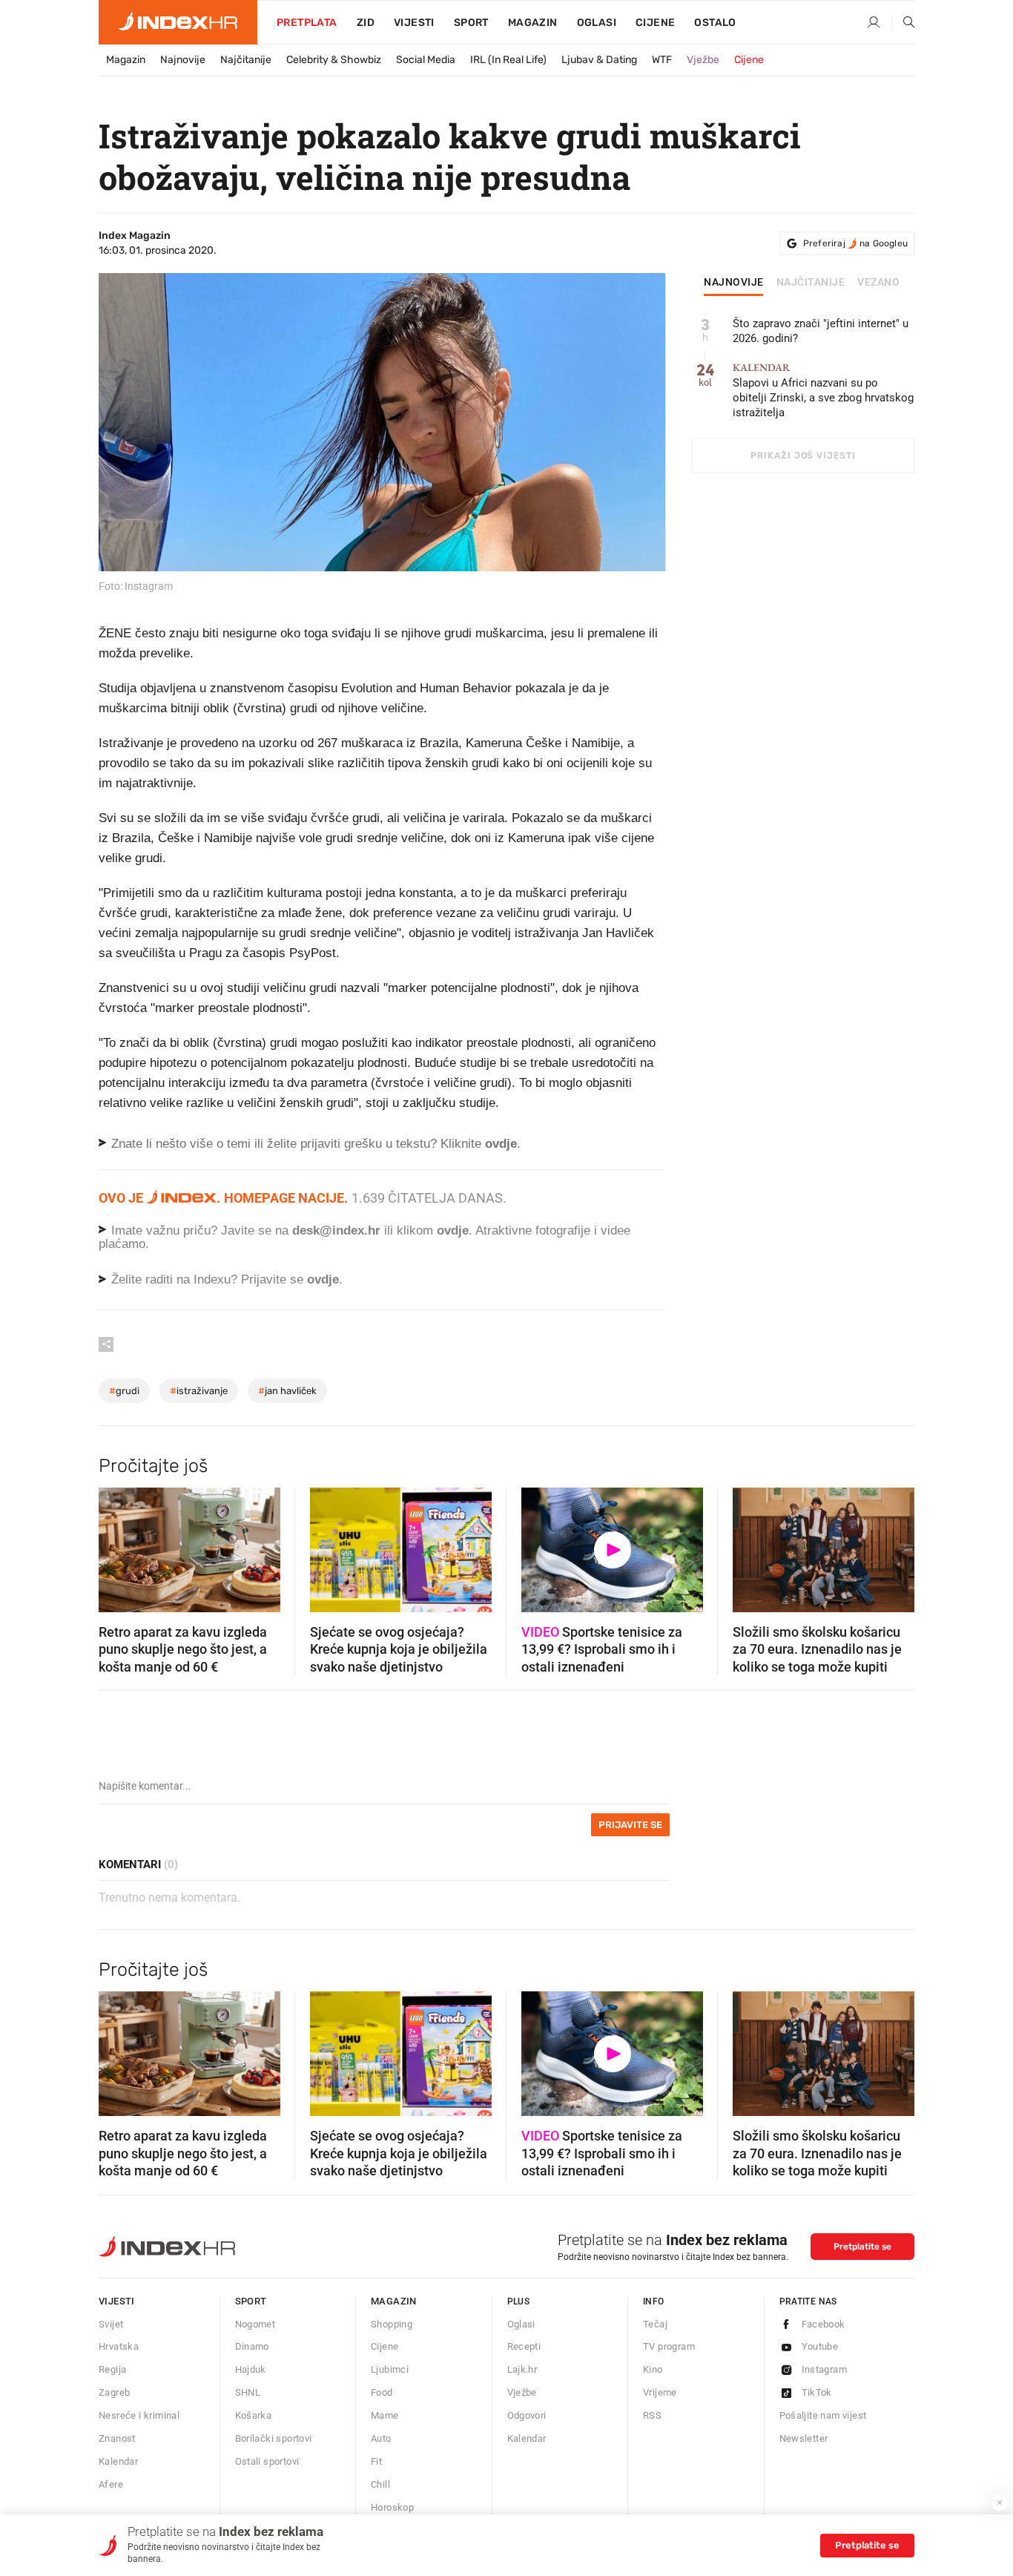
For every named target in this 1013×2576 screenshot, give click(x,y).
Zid (366, 23)
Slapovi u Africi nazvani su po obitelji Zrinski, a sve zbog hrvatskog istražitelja (823, 391)
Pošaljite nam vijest (823, 2415)
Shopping (392, 2324)
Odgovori (527, 2415)
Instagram (825, 2369)
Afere (111, 2484)
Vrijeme (660, 2392)
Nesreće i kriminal (139, 2415)
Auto (381, 2438)
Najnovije (183, 60)
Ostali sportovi (267, 2461)
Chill (380, 2484)
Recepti (524, 2346)
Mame (385, 2415)
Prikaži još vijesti (803, 456)
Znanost (117, 2438)
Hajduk (251, 2369)
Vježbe (703, 60)
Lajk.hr (522, 2369)
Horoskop (392, 2507)
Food (382, 2392)
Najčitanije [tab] (811, 283)
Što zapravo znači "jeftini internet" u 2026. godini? (821, 331)
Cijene (655, 23)
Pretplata (307, 23)
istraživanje (199, 1391)
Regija (112, 2369)
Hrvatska (119, 2346)
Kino (653, 2369)
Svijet (111, 2324)
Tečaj (655, 2324)
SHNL (248, 2392)
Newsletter (804, 2438)
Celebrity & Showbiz (334, 60)
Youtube (820, 2346)
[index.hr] (178, 22)
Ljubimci (390, 2369)
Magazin (126, 60)
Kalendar (118, 2461)
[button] (117, 1545)
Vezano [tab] (878, 283)
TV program (669, 2346)
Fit (376, 2461)
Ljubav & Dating (599, 60)
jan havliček (287, 1391)
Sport (471, 23)
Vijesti (414, 23)
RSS (652, 2415)
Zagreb (114, 2392)
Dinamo (252, 2346)
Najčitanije (246, 60)
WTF (662, 60)
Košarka (254, 2415)
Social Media (426, 60)
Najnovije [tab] (734, 283)
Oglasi (597, 23)
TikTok (817, 2392)
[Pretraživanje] (903, 23)
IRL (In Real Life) (508, 60)
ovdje (453, 1230)
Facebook (824, 2324)
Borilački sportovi (274, 2438)
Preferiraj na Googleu (855, 243)
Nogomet (255, 2324)
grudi (124, 1391)
